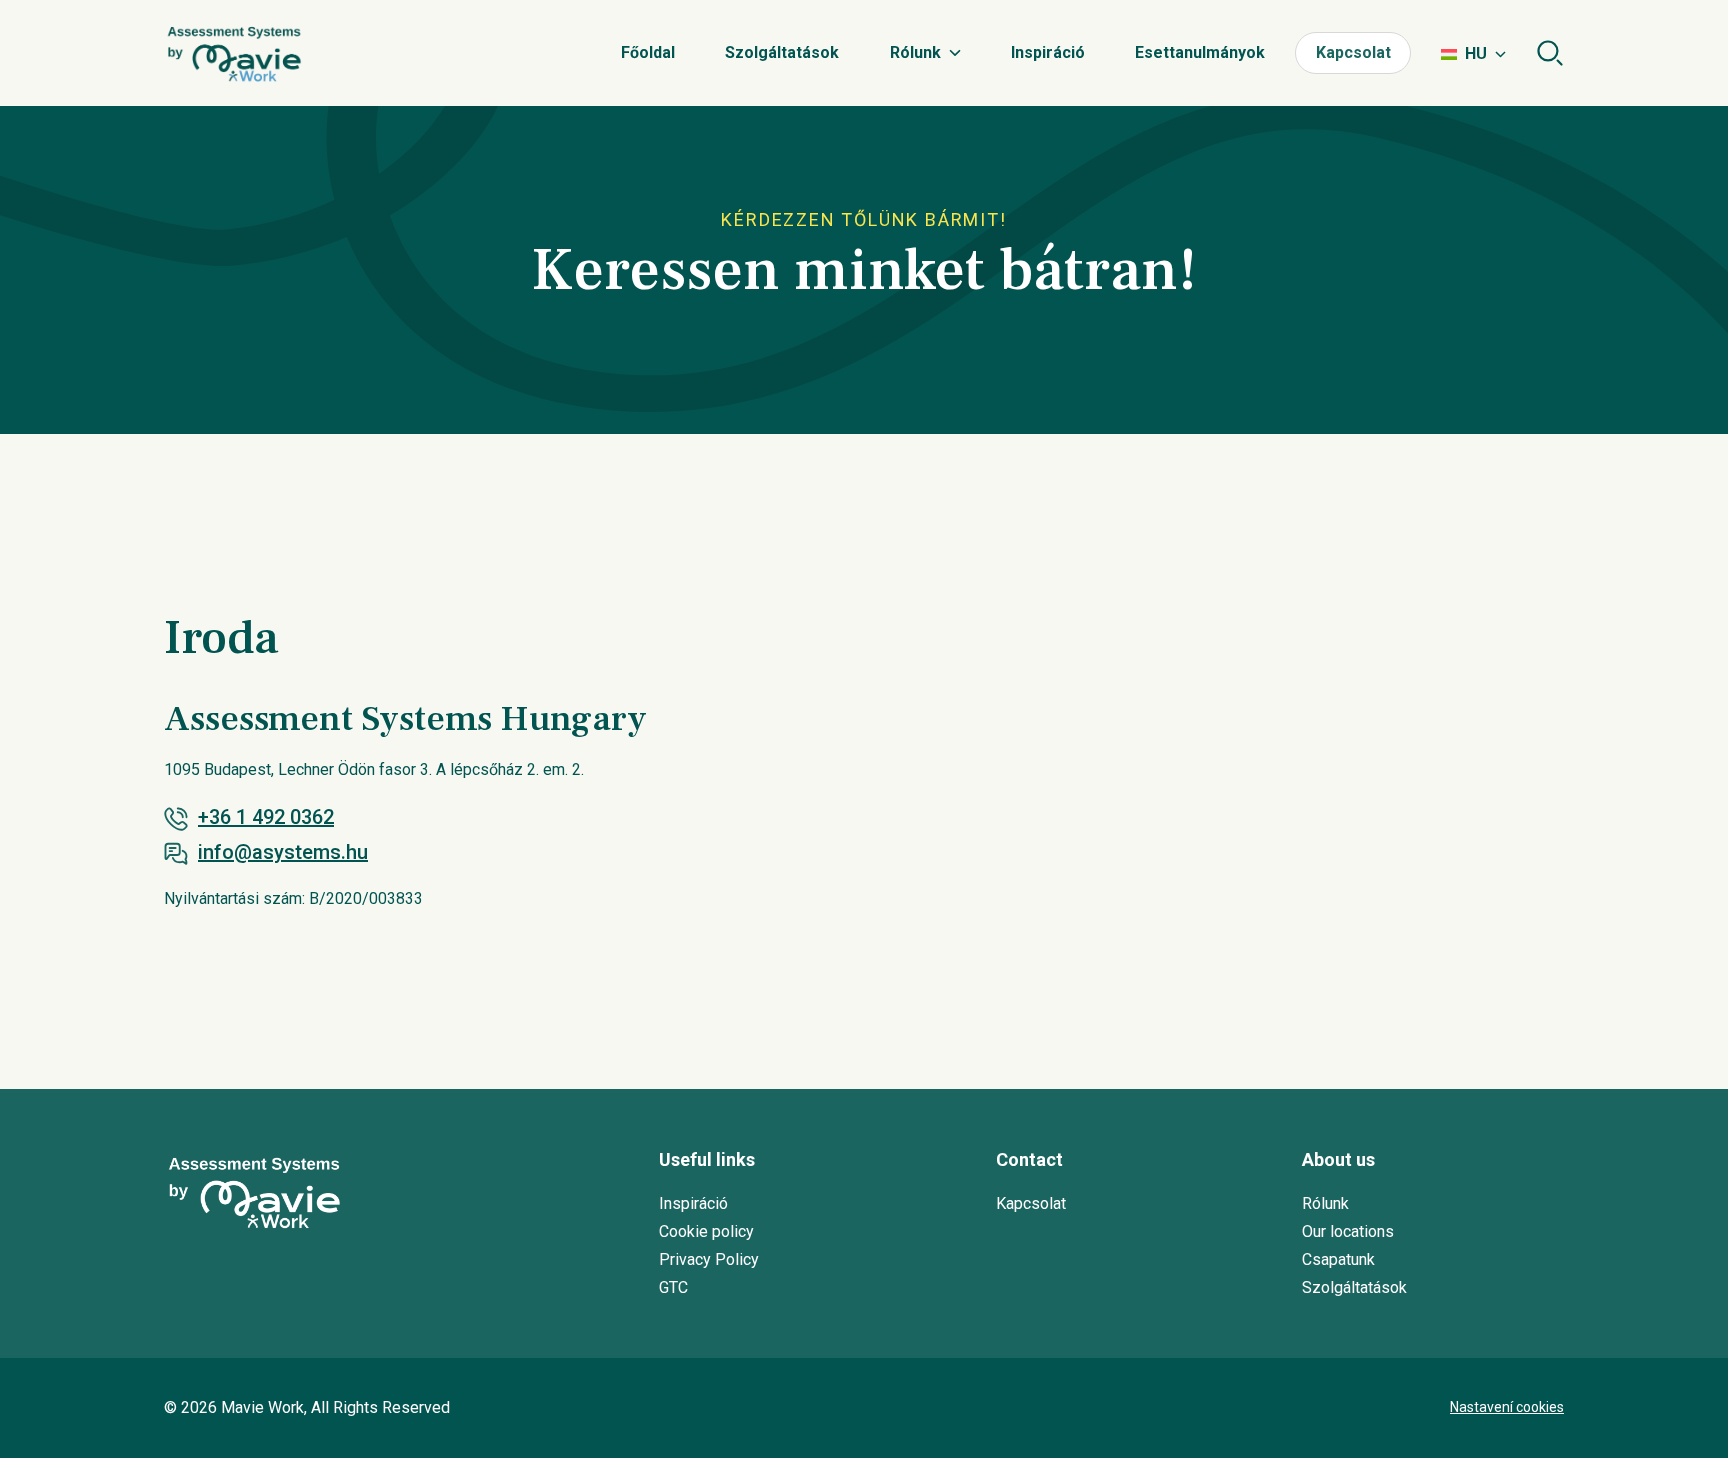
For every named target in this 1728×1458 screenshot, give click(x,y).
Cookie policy (706, 1231)
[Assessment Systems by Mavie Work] (234, 53)
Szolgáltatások (782, 52)
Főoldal (648, 52)
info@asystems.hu (283, 852)
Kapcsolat (1353, 52)
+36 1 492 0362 (266, 817)
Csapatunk (1338, 1259)
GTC (673, 1287)
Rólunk (915, 52)
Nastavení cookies (1507, 1407)
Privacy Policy (709, 1259)
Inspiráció (1048, 52)
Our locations (1348, 1231)
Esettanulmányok (1200, 52)
